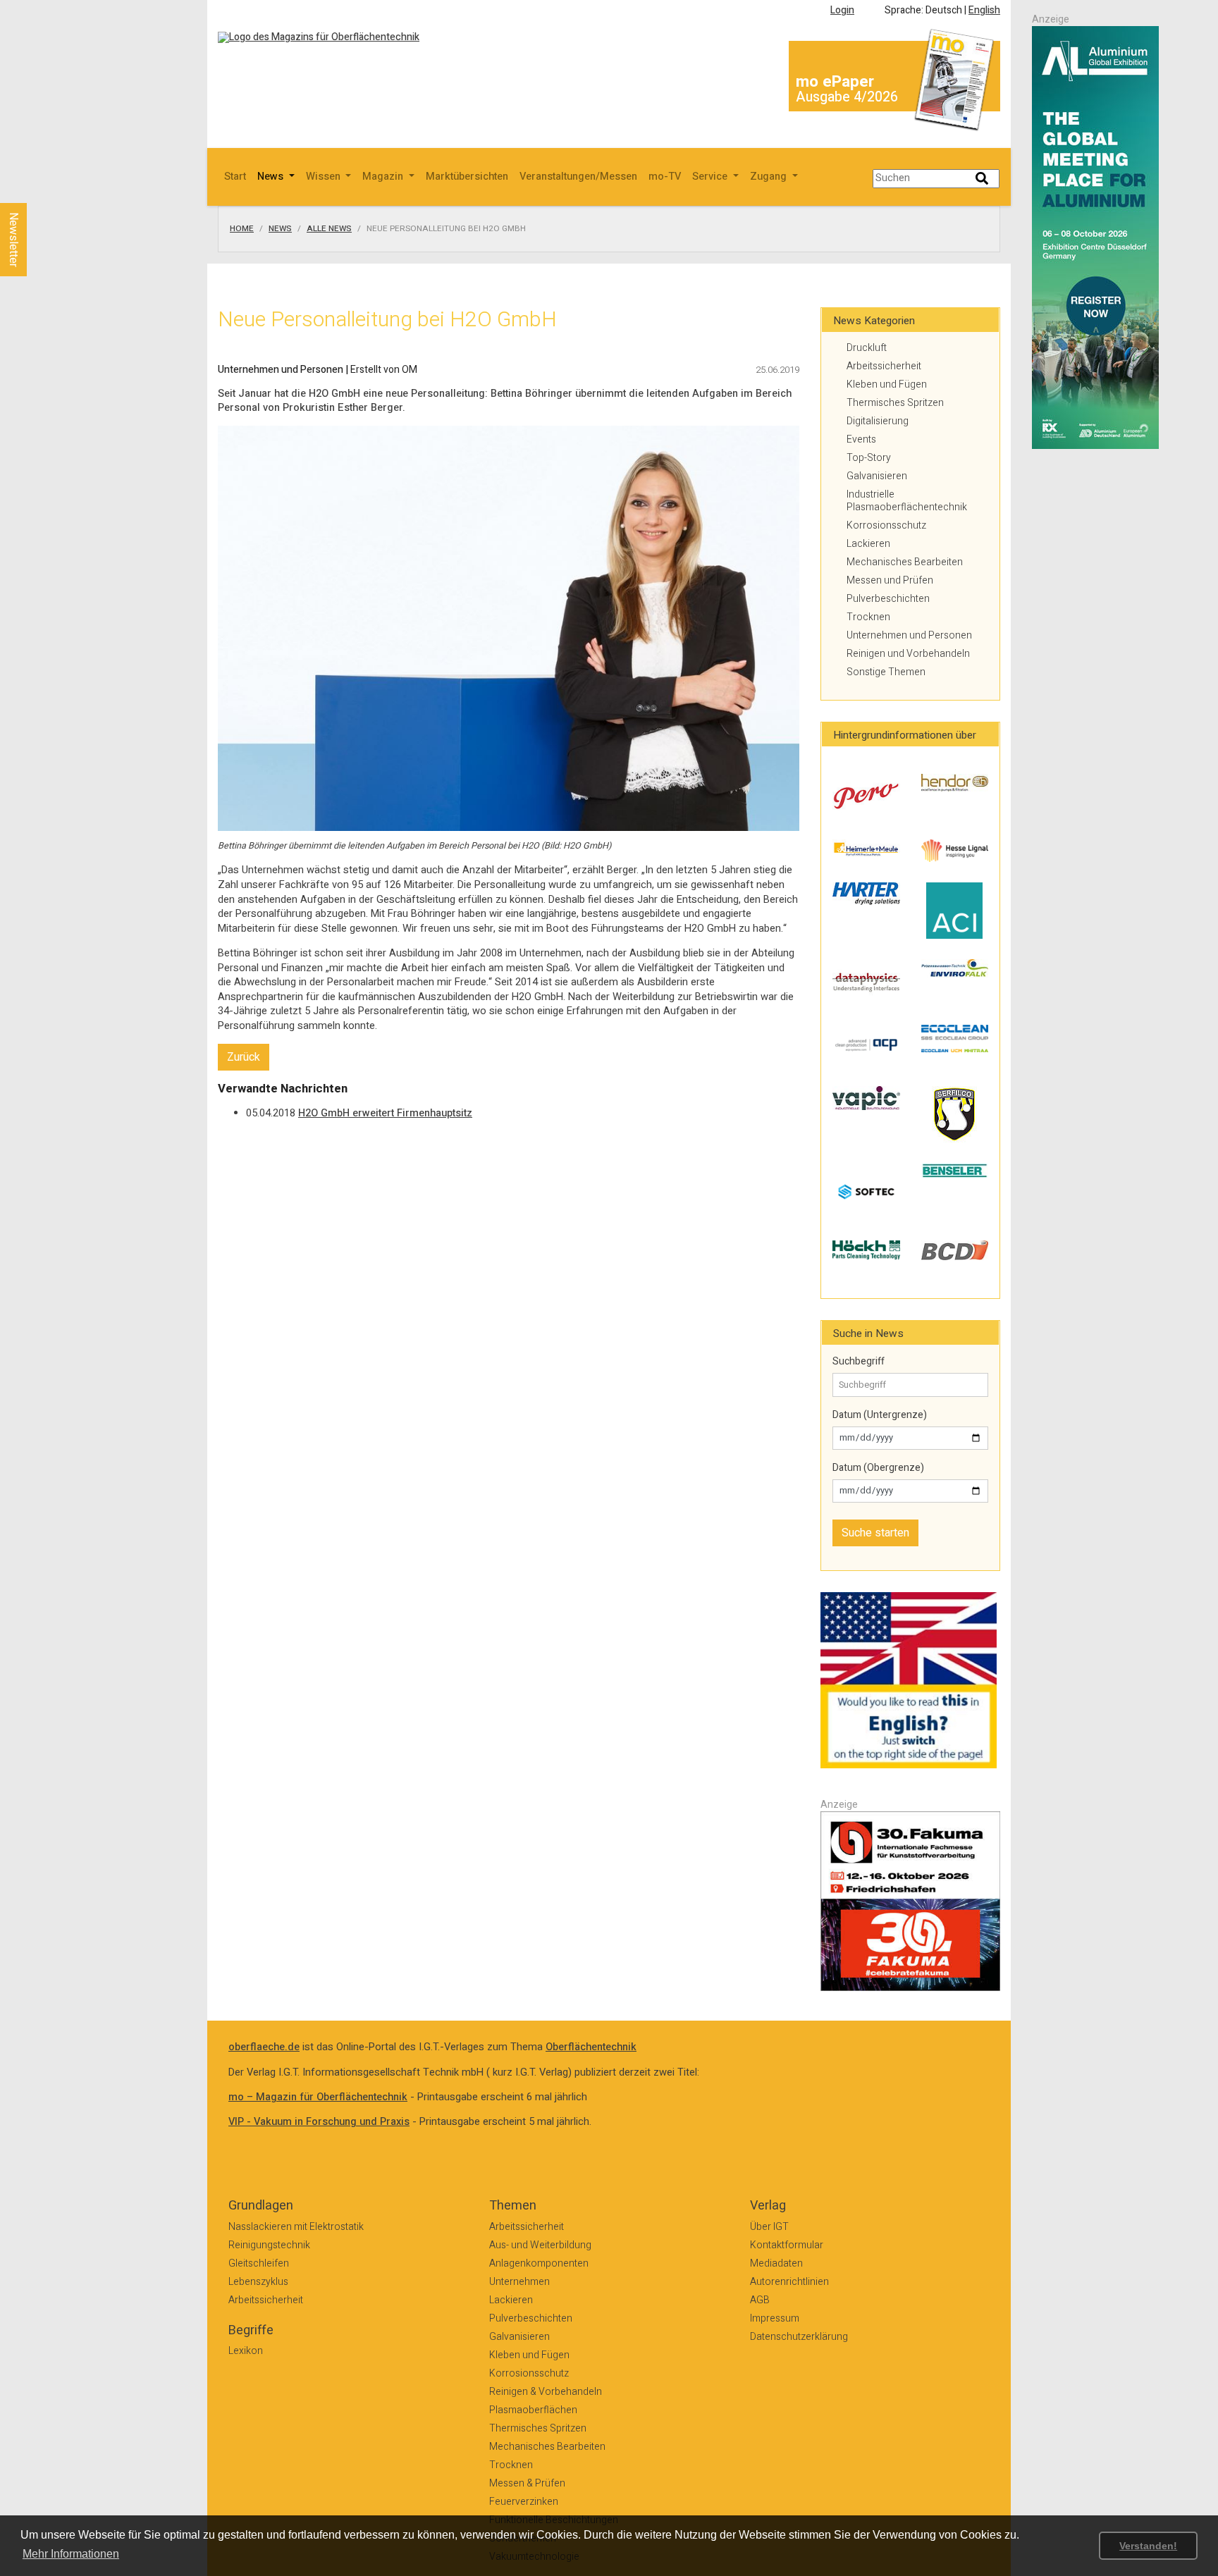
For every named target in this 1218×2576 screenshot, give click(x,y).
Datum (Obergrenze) (878, 1468)
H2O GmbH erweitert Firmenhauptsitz (385, 1113)
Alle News (329, 229)
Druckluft (867, 348)
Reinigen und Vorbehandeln (908, 654)
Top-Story (869, 458)
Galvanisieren (877, 476)
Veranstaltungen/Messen (578, 177)
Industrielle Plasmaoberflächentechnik (907, 501)
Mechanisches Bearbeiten (905, 562)
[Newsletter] (37, 190)
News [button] (272, 177)
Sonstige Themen (886, 672)
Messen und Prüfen (890, 580)
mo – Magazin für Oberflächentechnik (318, 2097)
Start (235, 177)
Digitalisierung (878, 421)
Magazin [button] (384, 177)
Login (842, 10)
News (280, 229)
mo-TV (665, 177)
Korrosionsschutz (886, 525)
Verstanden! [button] (1148, 2546)
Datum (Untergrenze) (880, 1415)
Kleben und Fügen (887, 384)
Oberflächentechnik (591, 2047)
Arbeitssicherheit (884, 366)
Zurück (244, 1057)
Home (242, 229)
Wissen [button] (325, 177)
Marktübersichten (467, 177)
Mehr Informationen (71, 2554)
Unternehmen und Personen (909, 635)
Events (861, 439)
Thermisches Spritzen (895, 403)
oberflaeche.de (264, 2047)
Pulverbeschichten (888, 599)
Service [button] (711, 177)
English (984, 10)
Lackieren (868, 544)
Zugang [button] (770, 177)
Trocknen (868, 617)
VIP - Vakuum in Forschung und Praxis (319, 2122)
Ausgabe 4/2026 (847, 97)
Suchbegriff (859, 1362)
